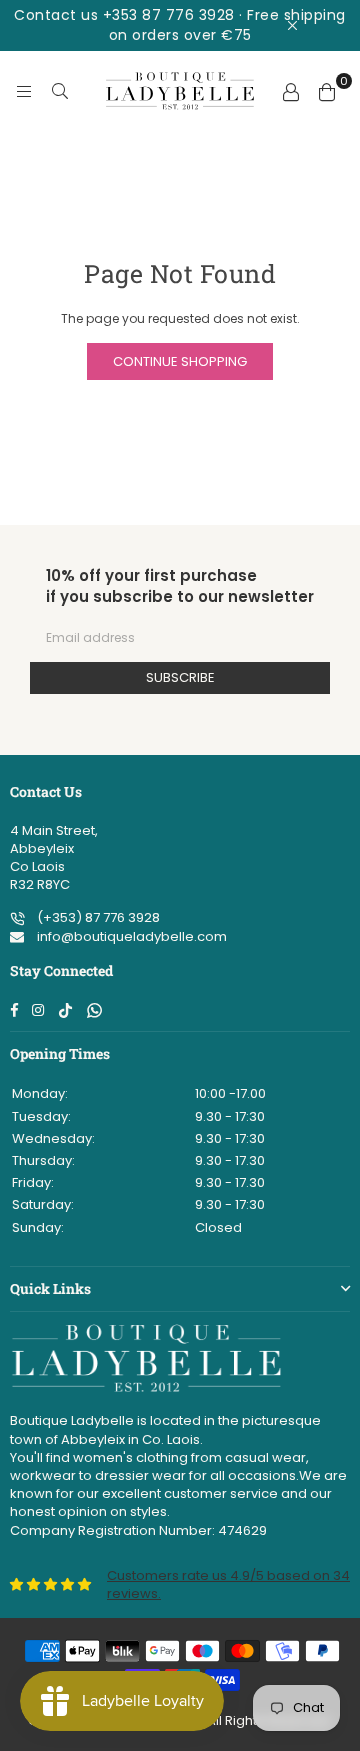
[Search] (60, 91)
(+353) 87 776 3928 (97, 917)
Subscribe (180, 677)
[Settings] (291, 91)
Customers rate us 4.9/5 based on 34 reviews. (228, 1584)
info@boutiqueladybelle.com (130, 936)
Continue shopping (180, 361)
